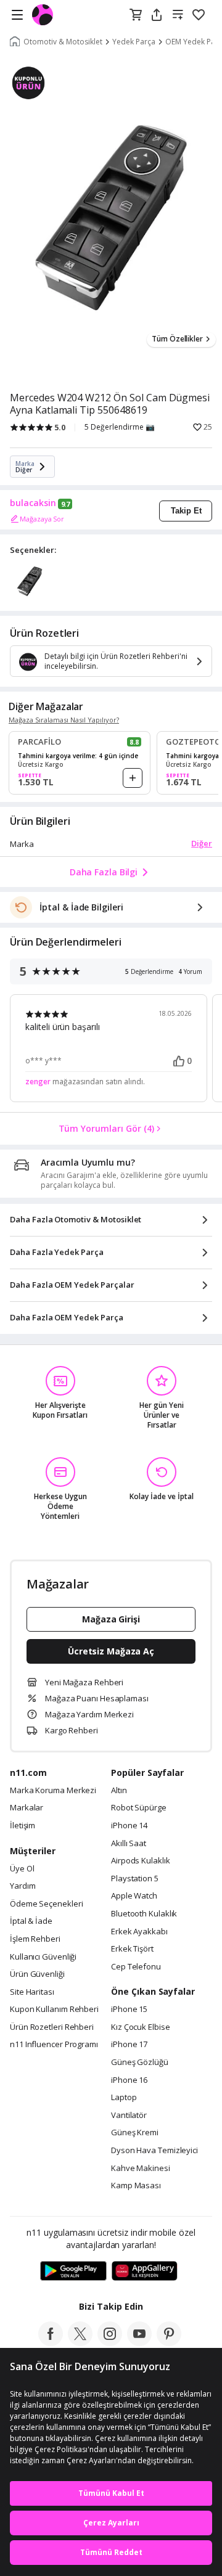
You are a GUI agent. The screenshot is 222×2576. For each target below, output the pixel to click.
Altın (119, 1791)
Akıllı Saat (129, 1844)
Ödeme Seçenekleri (46, 1904)
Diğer (202, 843)
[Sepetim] (136, 15)
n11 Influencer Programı (54, 2045)
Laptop (124, 2098)
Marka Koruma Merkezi (53, 1791)
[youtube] (139, 2342)
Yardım (23, 1886)
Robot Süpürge (139, 1808)
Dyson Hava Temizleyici (154, 2151)
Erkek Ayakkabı (139, 1932)
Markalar (27, 1808)
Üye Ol (22, 1869)
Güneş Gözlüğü (140, 2063)
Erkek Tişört (132, 1949)
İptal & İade (31, 1921)
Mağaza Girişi (111, 1619)
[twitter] (80, 2342)
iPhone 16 (129, 2080)
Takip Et (186, 511)
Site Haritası (32, 1992)
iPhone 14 (129, 1826)
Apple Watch (134, 1896)
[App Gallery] (145, 2271)
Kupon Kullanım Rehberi (54, 2010)
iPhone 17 (129, 2045)
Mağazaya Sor (42, 519)
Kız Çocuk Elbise (141, 2027)
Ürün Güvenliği (37, 1974)
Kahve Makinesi (141, 2169)
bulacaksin (33, 503)
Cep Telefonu (136, 1967)
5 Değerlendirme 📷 (120, 427)
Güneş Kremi (135, 2133)
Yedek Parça (134, 42)
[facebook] (51, 2342)
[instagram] (110, 2342)
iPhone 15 (129, 2010)
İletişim (23, 1826)
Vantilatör (129, 2116)
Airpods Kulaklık (141, 1861)
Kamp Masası (136, 2186)
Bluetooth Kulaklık (144, 1914)
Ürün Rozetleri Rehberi (52, 2027)
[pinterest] (169, 2342)
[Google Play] (73, 2271)
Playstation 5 (135, 1879)
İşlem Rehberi (35, 1939)
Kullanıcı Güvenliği (43, 1957)
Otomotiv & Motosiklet (63, 42)
